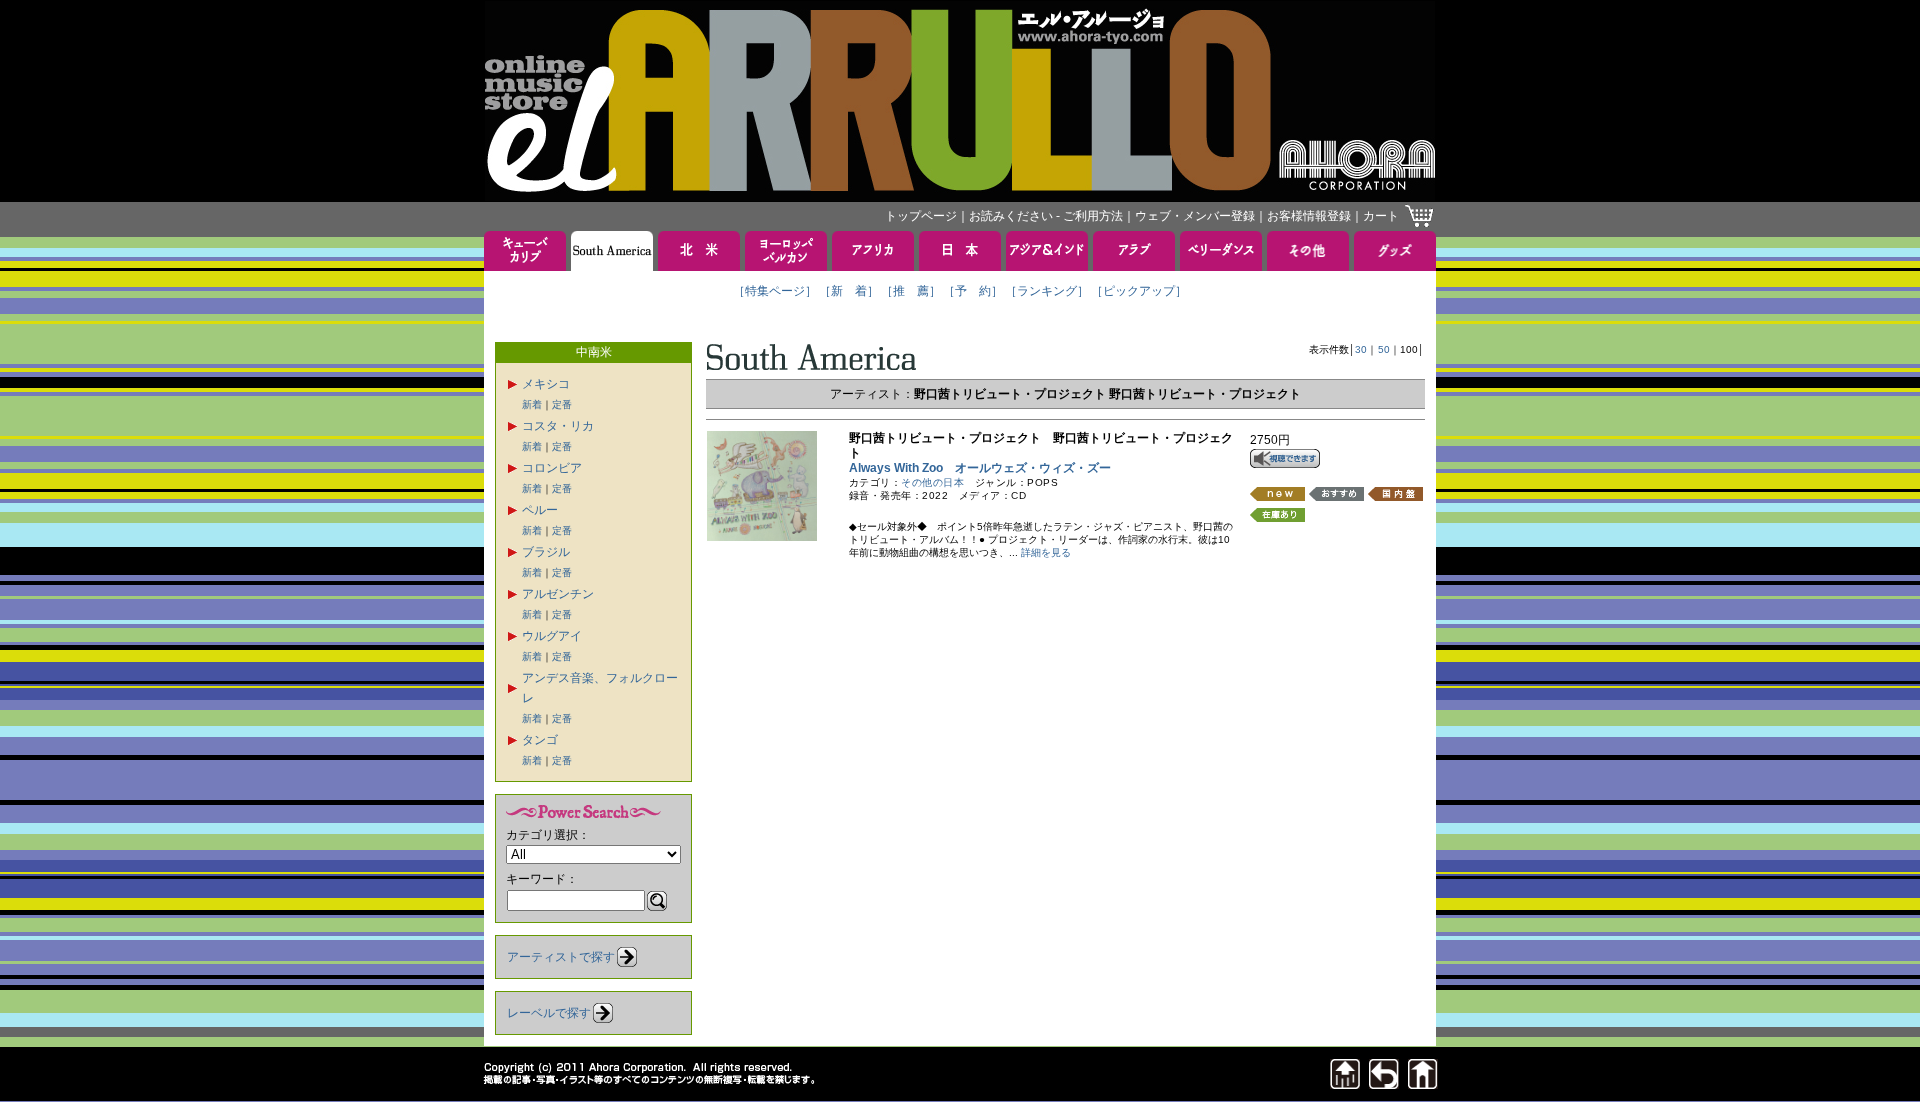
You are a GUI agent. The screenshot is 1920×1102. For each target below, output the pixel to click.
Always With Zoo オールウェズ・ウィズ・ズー (980, 468)
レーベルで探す (549, 1013)
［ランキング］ (1047, 291)
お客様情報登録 (1309, 216)
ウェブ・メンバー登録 (1195, 216)
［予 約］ (973, 291)
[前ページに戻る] (1384, 1083)
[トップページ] (1423, 1083)
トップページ (921, 216)
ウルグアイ (552, 636)
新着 (532, 404)
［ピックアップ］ (1139, 291)
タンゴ (540, 740)
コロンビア (552, 468)
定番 (562, 404)
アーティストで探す (561, 957)
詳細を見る (1046, 552)
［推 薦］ (911, 291)
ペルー (540, 510)
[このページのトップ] (1345, 1083)
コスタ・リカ (558, 426)
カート (1381, 216)
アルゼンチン (558, 594)
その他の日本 (932, 482)
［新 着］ (849, 291)
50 (1384, 349)
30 (1361, 349)
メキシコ (546, 384)
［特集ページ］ (775, 291)
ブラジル (546, 552)
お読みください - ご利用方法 (1046, 216)
